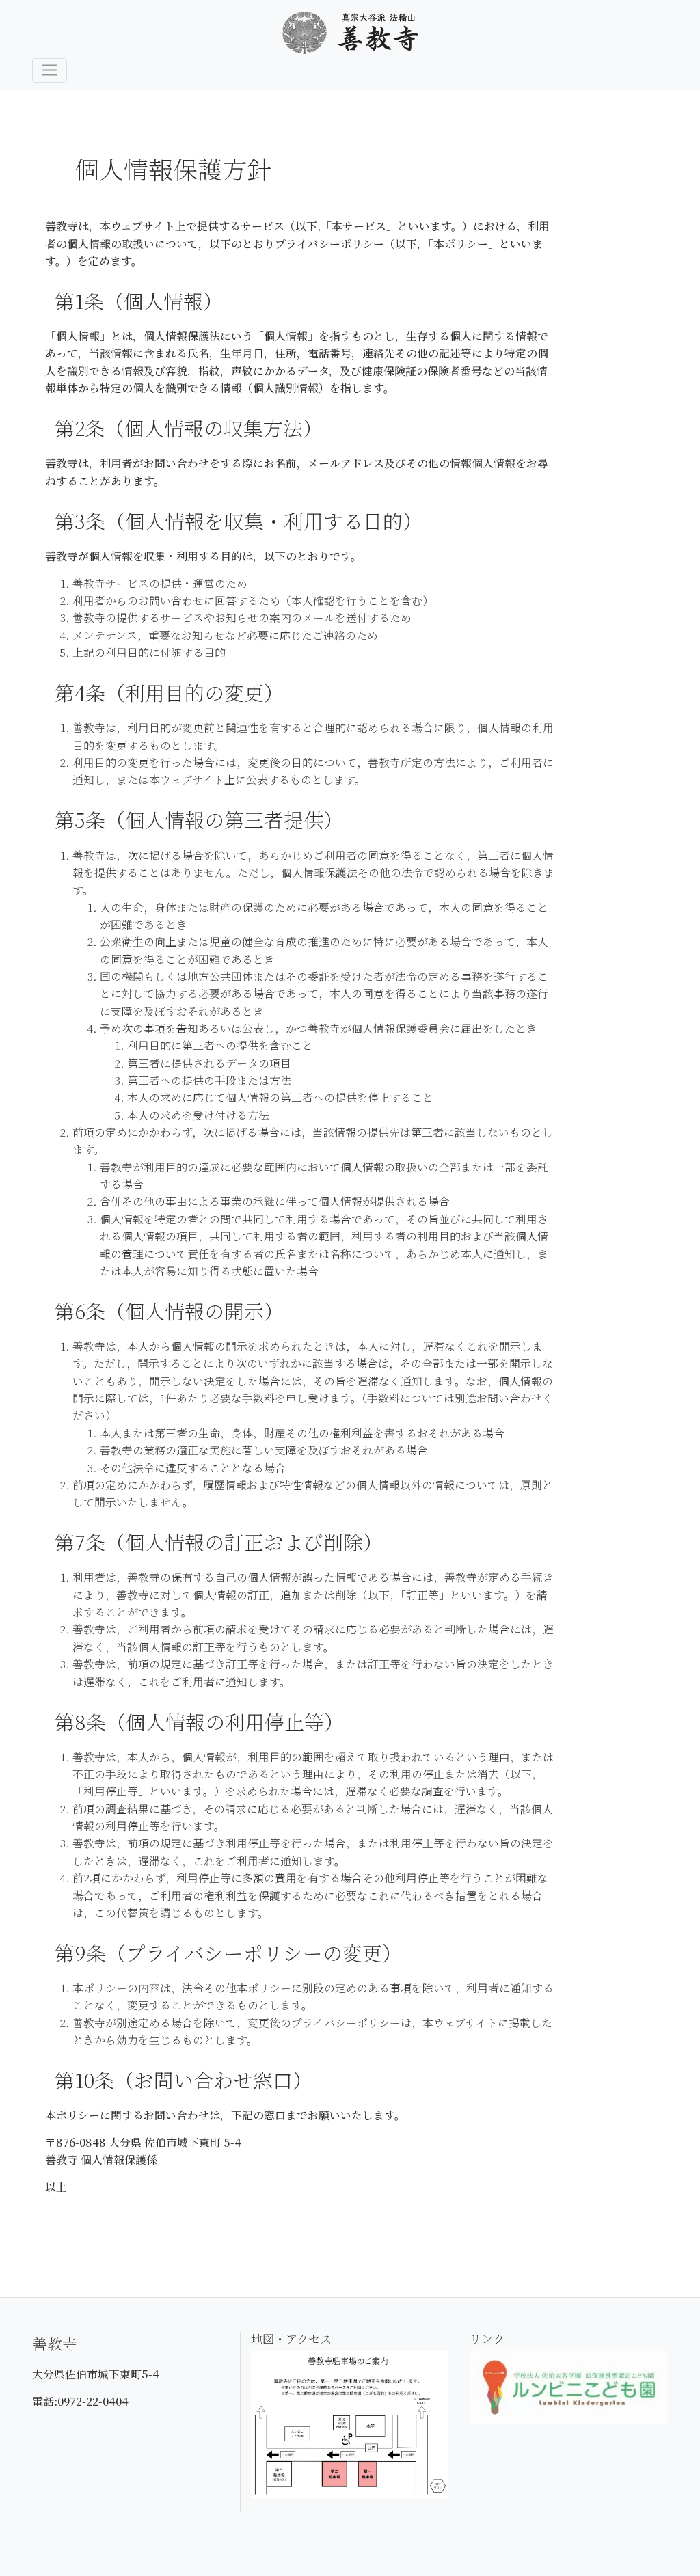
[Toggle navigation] (50, 70)
